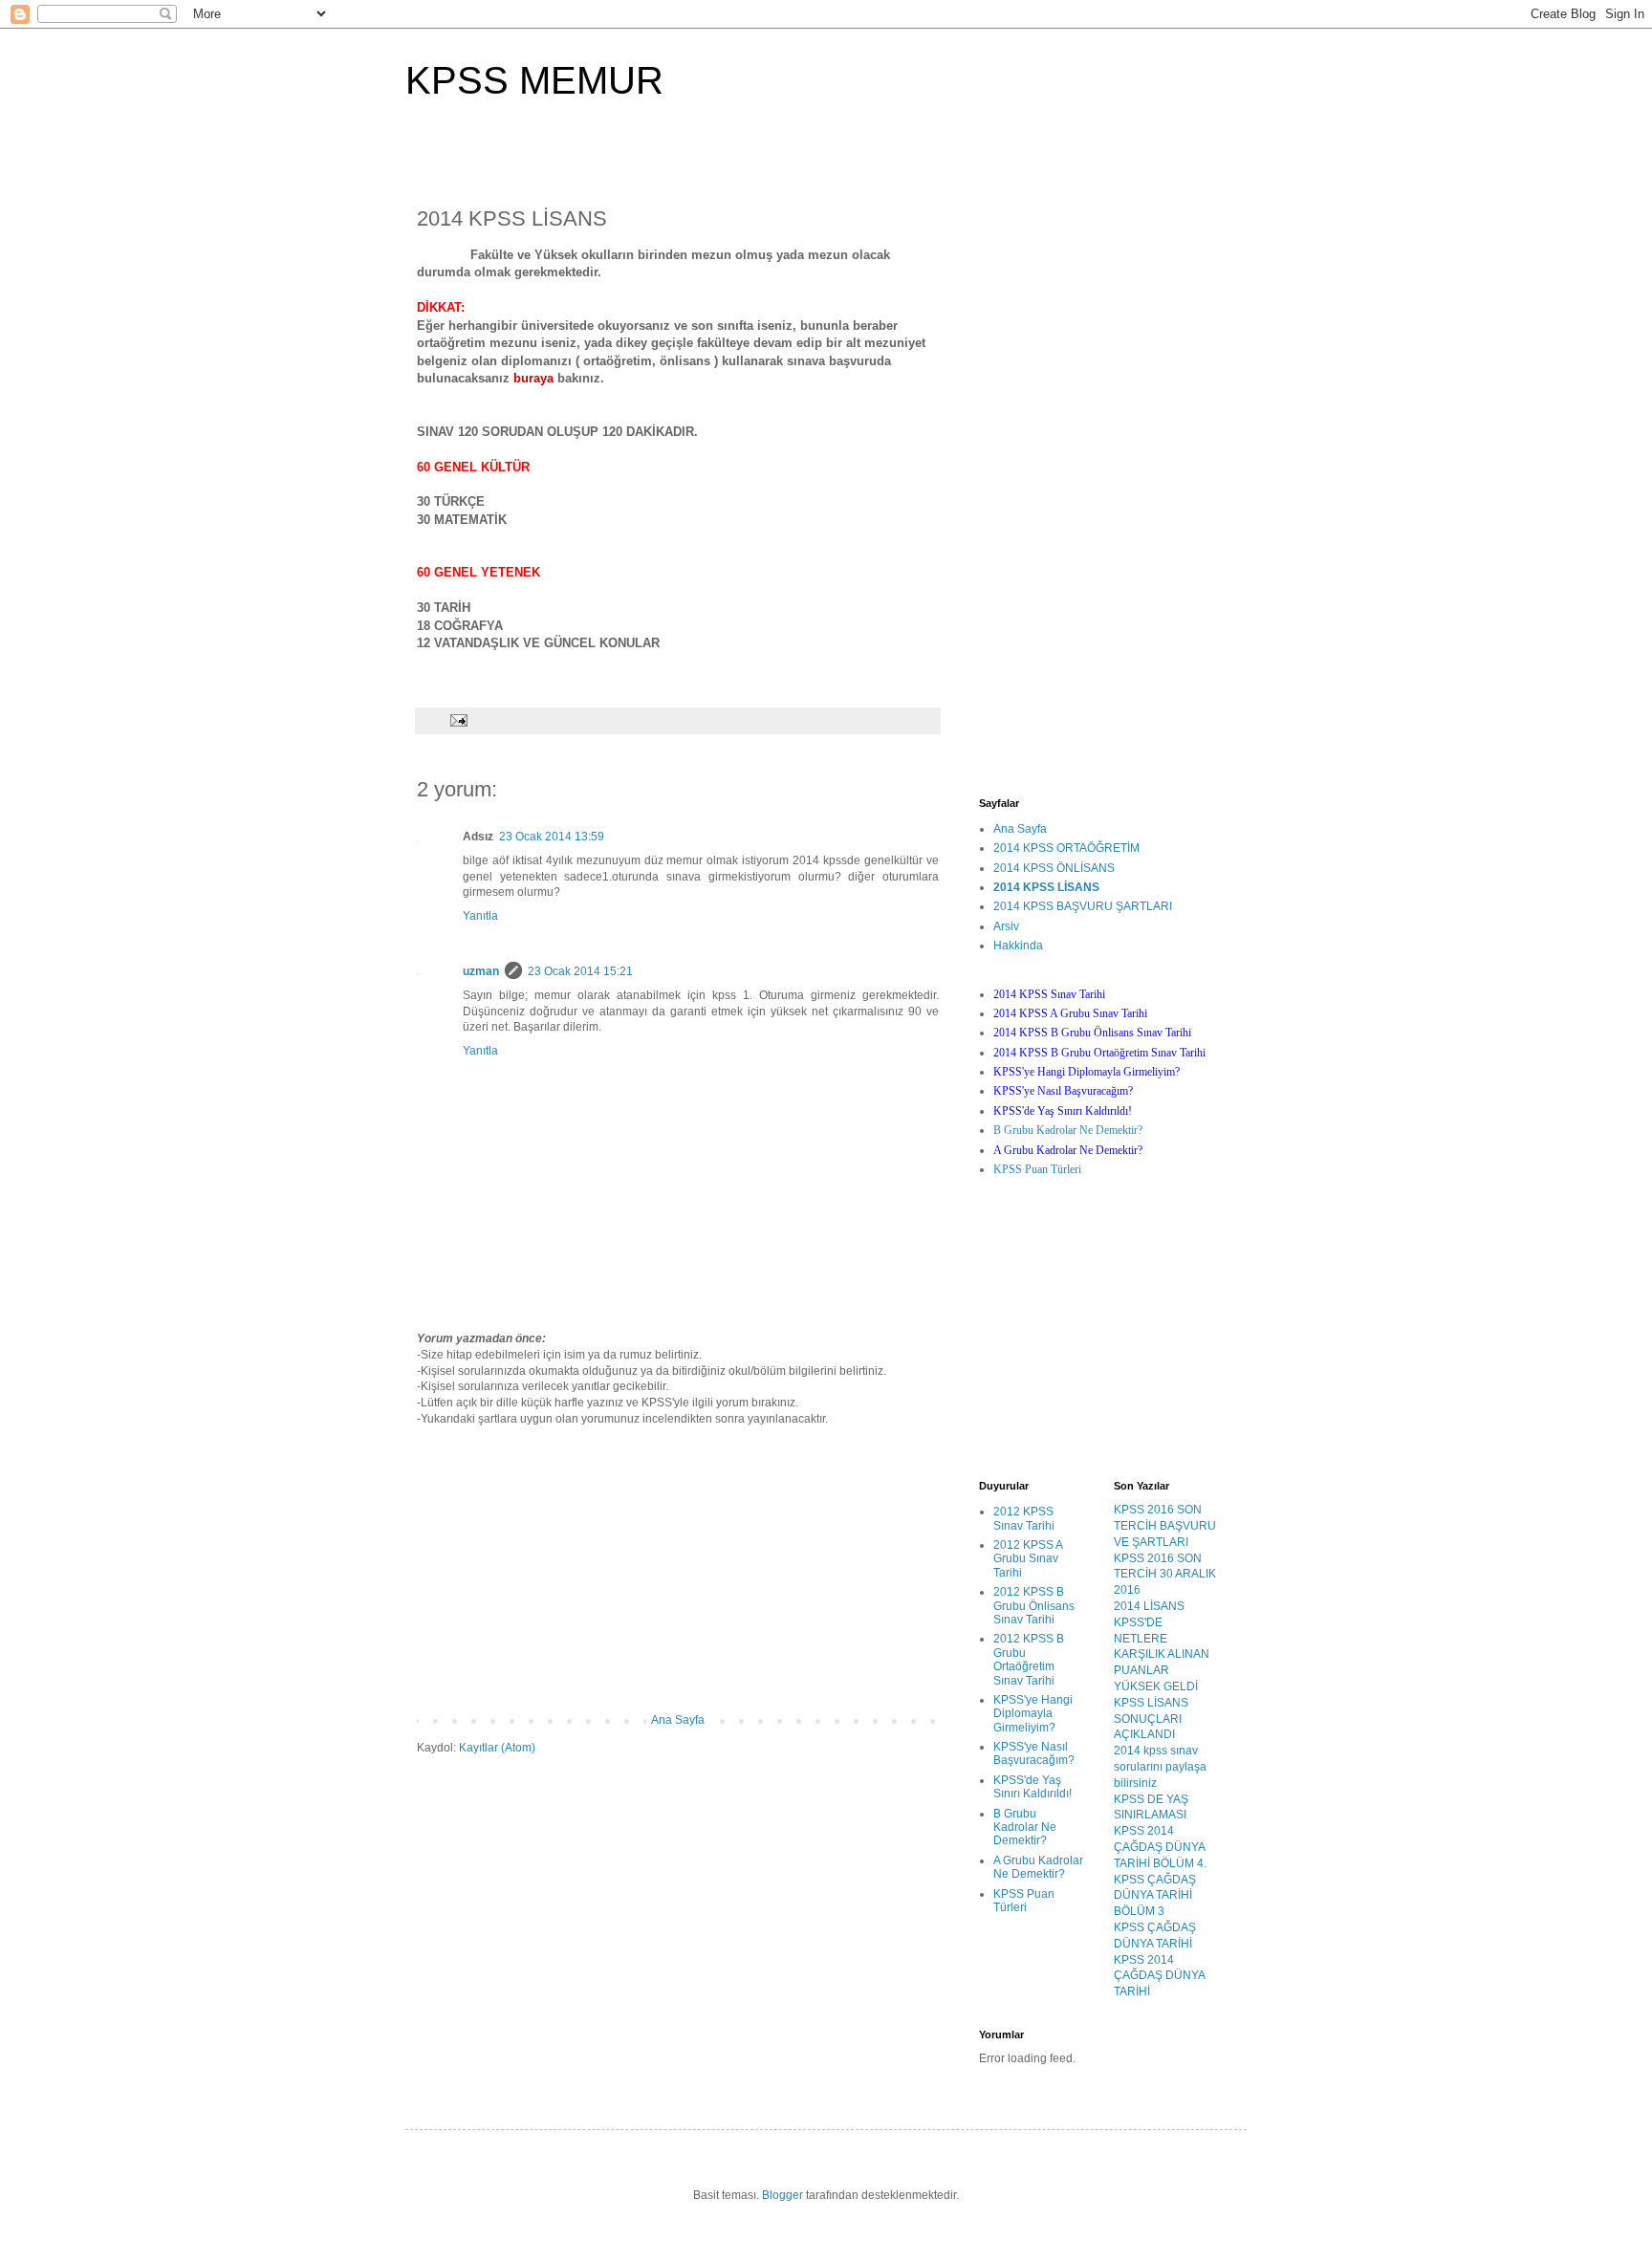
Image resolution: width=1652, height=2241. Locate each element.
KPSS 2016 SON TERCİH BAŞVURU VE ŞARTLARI (1165, 1526)
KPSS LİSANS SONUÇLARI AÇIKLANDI (1151, 1719)
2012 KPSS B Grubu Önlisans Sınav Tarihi (1034, 1606)
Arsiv (1006, 926)
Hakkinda (1018, 946)
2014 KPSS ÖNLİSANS (1054, 868)
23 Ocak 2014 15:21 (580, 971)
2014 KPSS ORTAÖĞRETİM (1066, 848)
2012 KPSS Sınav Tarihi (1024, 1518)
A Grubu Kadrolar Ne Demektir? (1038, 1867)
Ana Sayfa (678, 1720)
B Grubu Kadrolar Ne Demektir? (1068, 1130)
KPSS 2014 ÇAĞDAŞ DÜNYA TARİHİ (1159, 1976)
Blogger (783, 2195)
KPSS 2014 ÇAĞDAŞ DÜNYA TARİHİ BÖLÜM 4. (1160, 1847)
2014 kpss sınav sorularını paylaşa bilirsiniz (1160, 1767)
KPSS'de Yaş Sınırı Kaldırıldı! (1032, 1787)
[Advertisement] (678, 1570)
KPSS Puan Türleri (1037, 1169)
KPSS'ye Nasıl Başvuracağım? (1034, 1753)
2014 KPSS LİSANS (1046, 887)
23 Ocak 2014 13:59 (552, 837)
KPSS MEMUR (534, 80)
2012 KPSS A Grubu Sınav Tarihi (1028, 1559)
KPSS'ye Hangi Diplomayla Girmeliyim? (1033, 1714)
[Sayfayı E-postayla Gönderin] (458, 720)
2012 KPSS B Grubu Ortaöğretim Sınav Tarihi (1029, 1659)
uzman (481, 971)
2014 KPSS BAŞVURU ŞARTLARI (1083, 906)
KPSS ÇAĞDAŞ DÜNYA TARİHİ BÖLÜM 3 (1155, 1896)
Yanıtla (480, 916)
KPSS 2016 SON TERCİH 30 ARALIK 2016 (1165, 1575)
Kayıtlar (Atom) (497, 1748)
